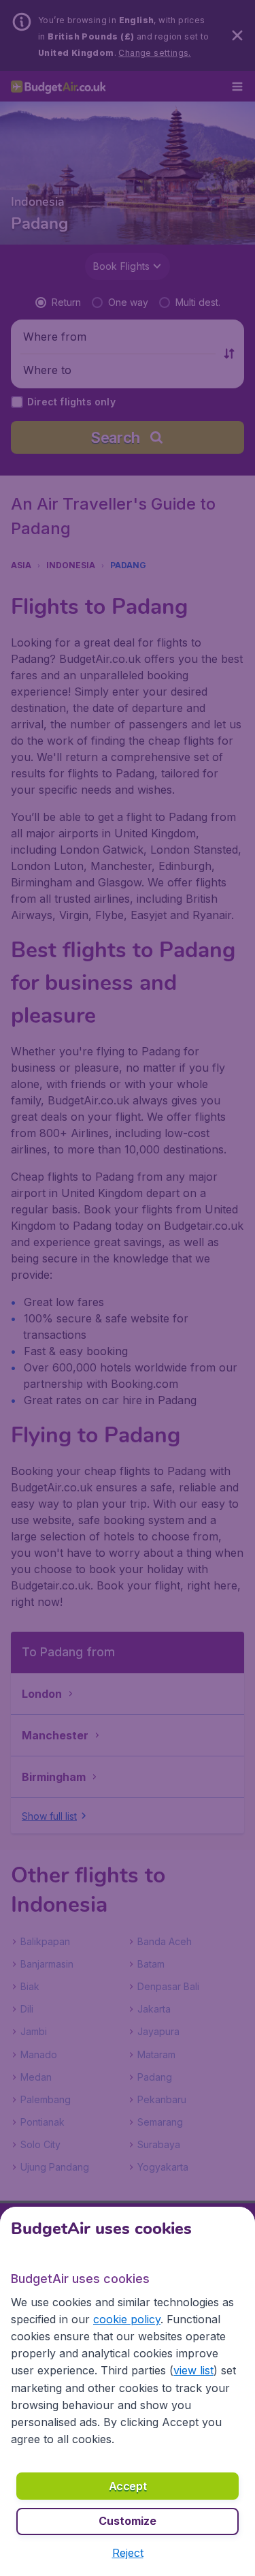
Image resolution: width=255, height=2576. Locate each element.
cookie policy (127, 2319)
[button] (128, 2553)
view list (193, 2370)
